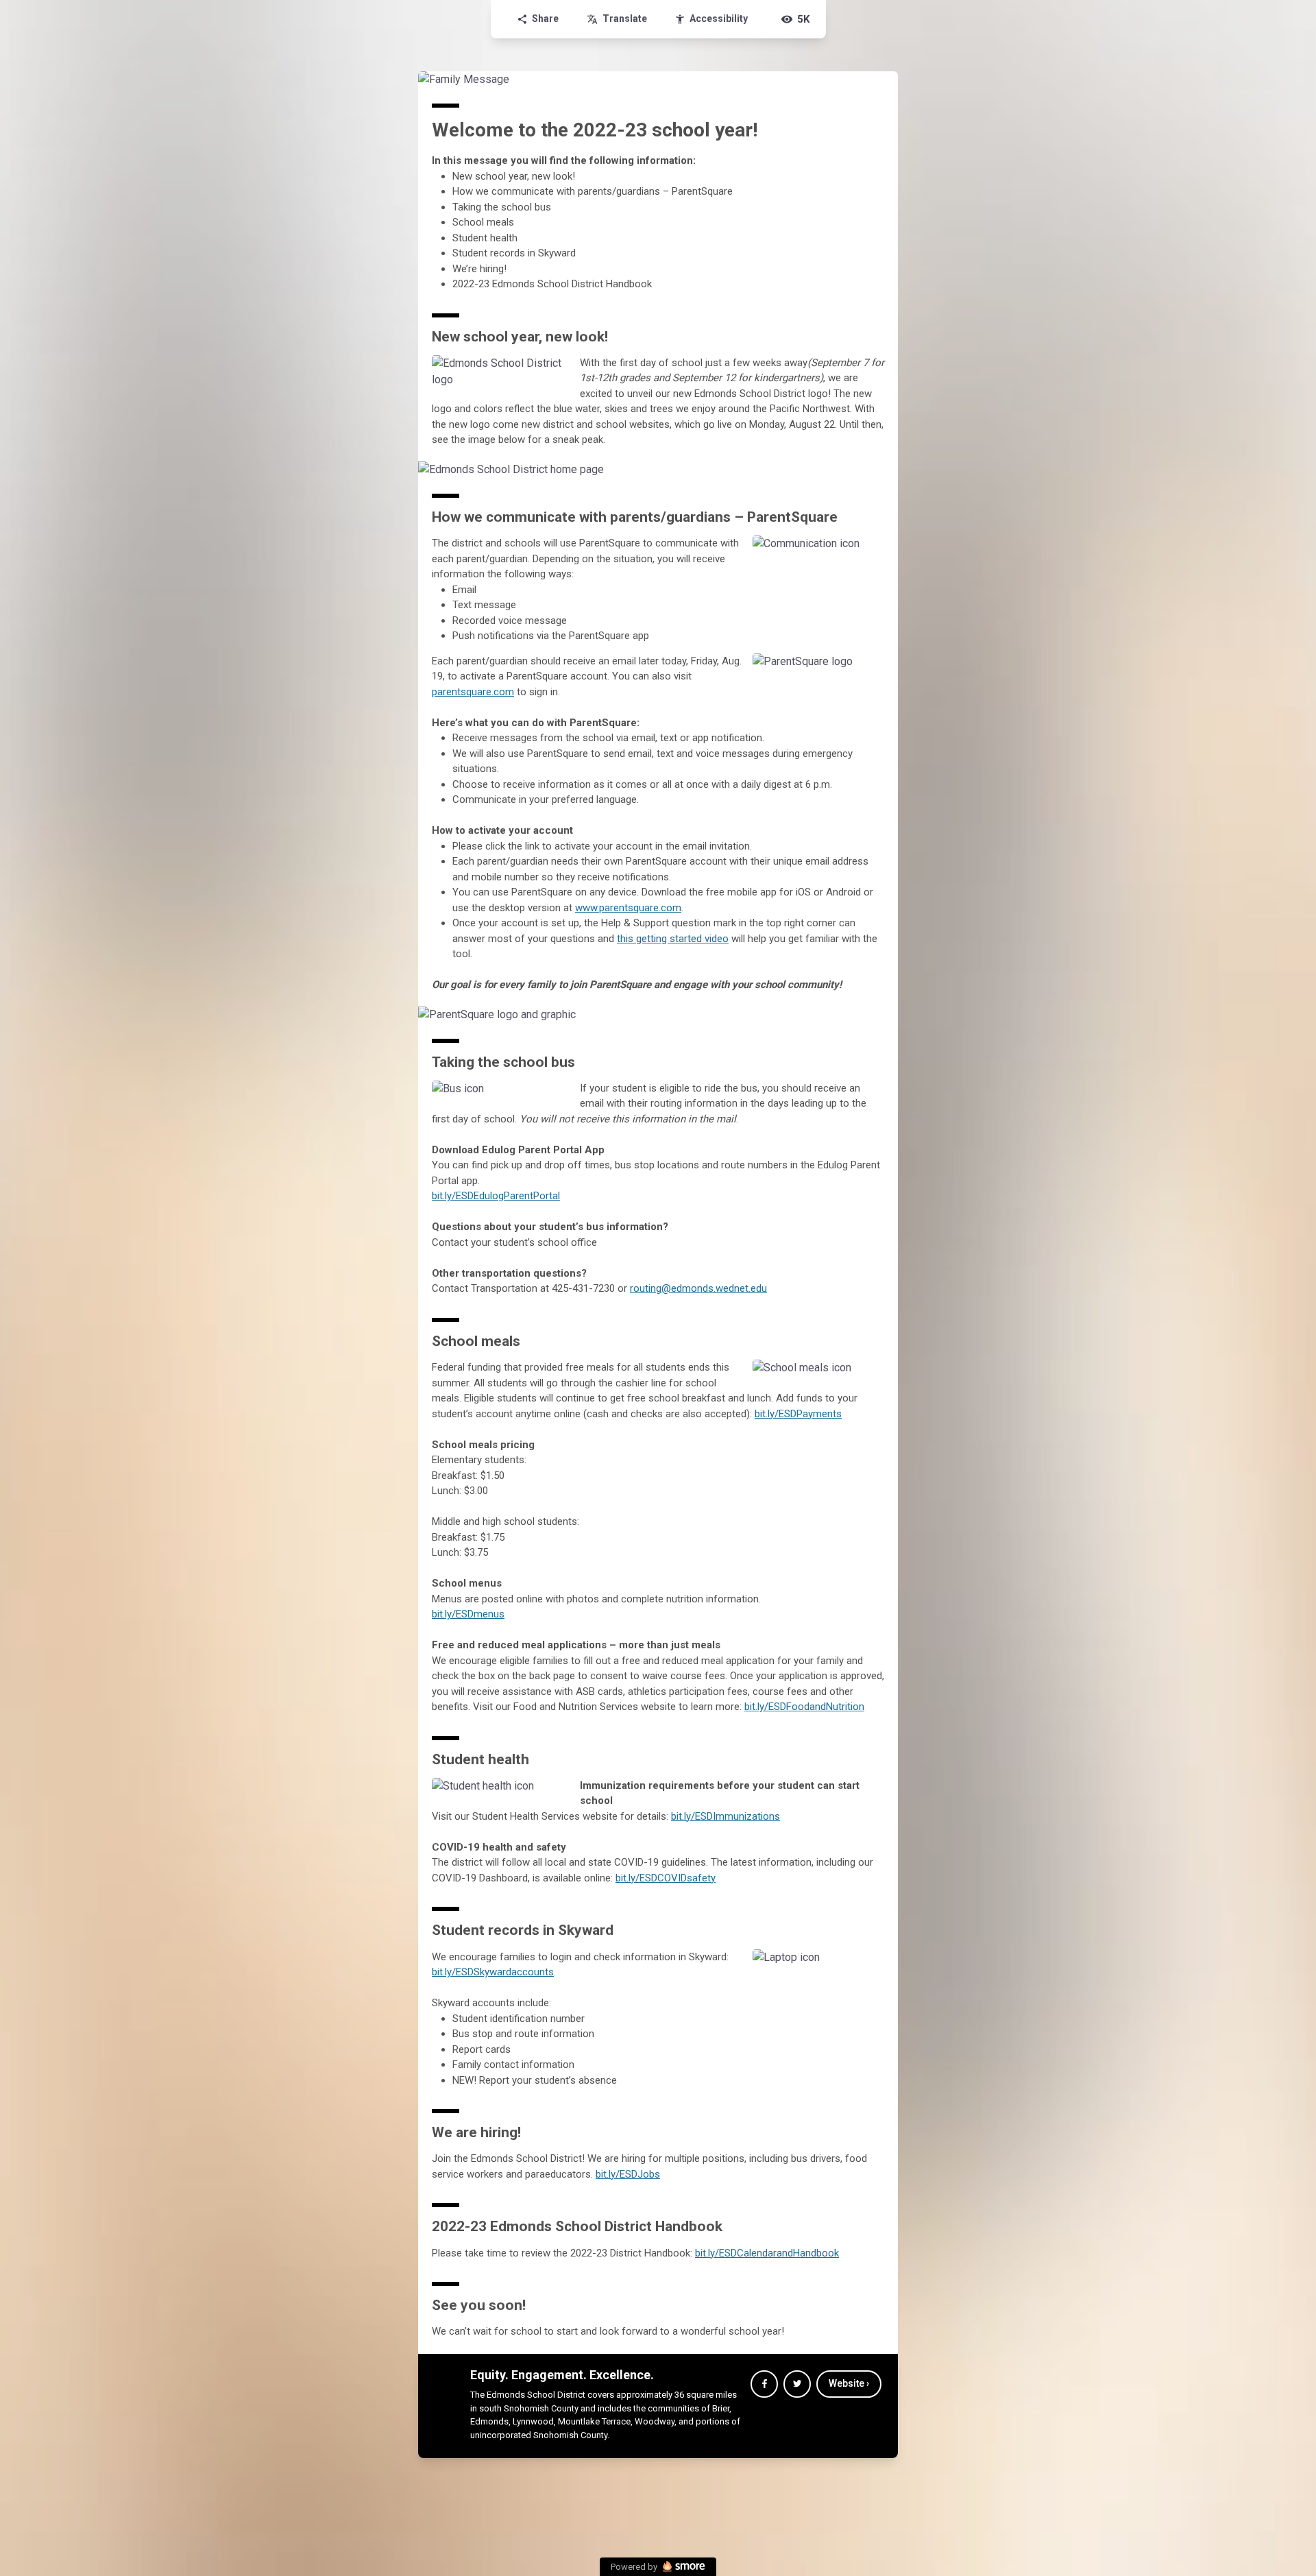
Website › (849, 2383)
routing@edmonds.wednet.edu (698, 1288)
